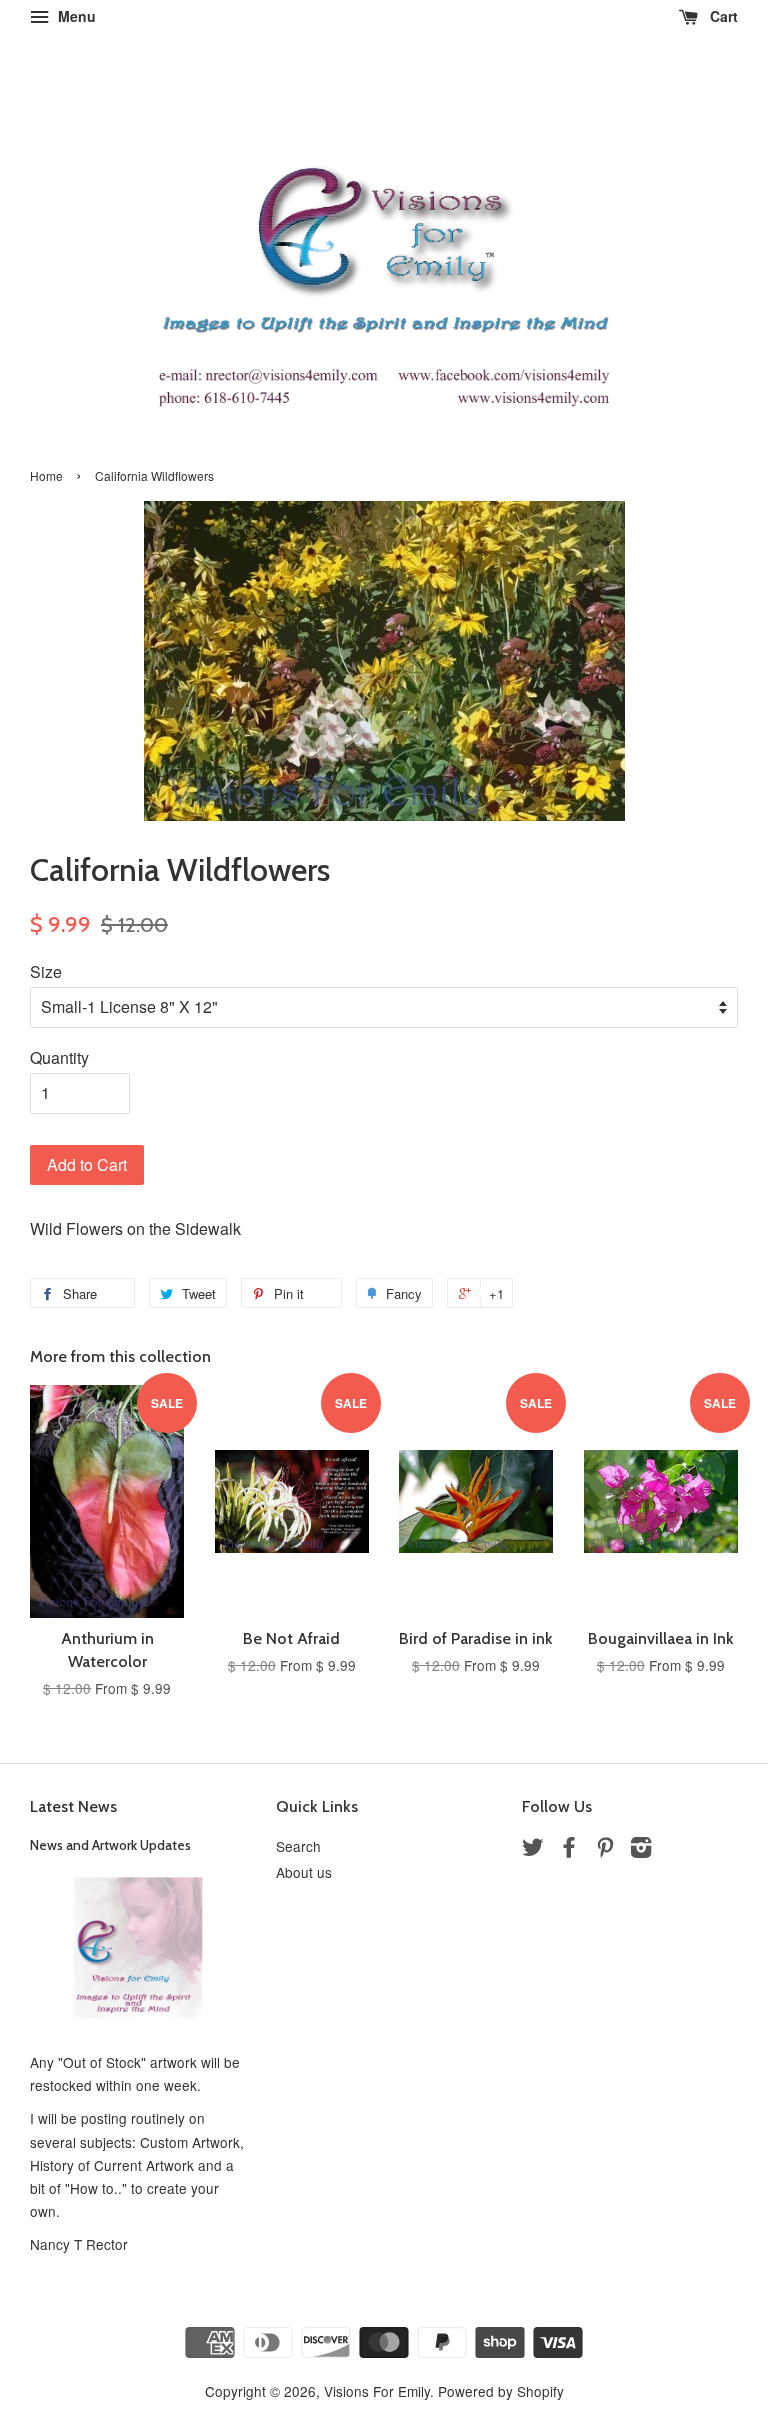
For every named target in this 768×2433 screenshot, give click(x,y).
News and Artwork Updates (110, 1845)
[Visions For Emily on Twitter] (533, 1850)
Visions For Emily (377, 2391)
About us (304, 1872)
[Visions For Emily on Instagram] (641, 1850)
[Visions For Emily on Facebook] (569, 1850)
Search (298, 1846)
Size (46, 971)
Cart (722, 16)
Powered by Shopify (501, 2391)
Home (46, 475)
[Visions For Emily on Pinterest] (605, 1850)
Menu (75, 16)
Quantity (59, 1057)
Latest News (73, 1806)
